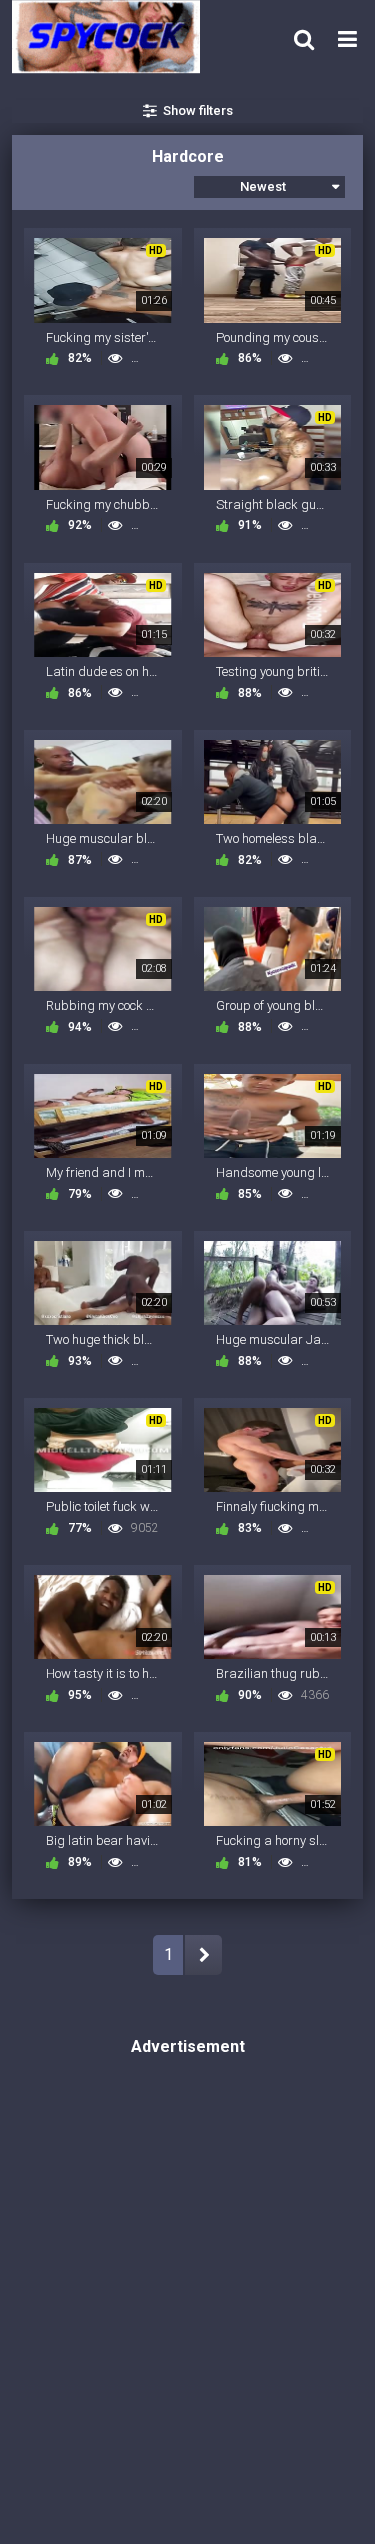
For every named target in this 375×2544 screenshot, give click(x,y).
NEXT (203, 1955)
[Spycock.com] (112, 36)
